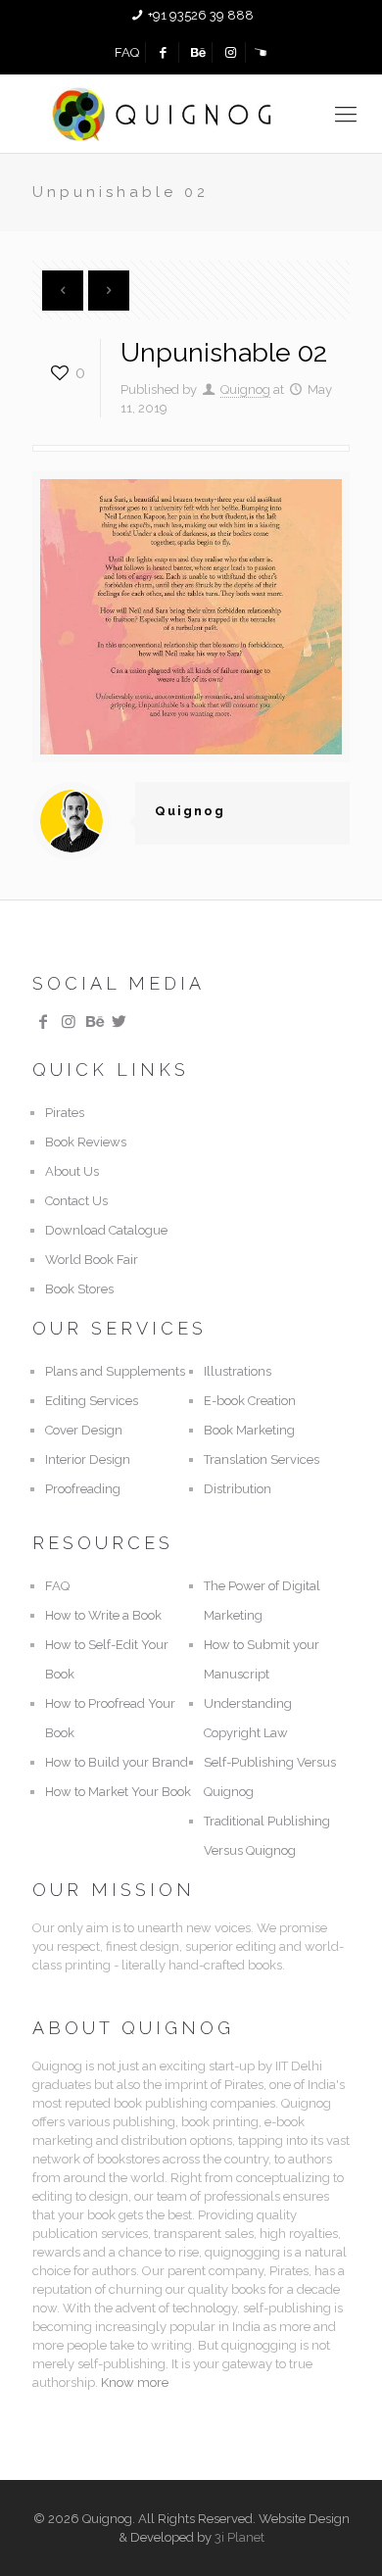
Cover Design (84, 1430)
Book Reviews (86, 1142)
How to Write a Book (103, 1615)
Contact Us (76, 1201)
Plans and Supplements (115, 1371)
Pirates (65, 1113)
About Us (72, 1171)
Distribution (238, 1489)
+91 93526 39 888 (201, 15)
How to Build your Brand (117, 1762)
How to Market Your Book (118, 1792)
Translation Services (262, 1459)
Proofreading (83, 1489)
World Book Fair (92, 1260)
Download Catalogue (106, 1230)
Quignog (245, 389)
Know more (135, 2382)
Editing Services (92, 1401)
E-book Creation (250, 1401)
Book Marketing (249, 1430)
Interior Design (88, 1459)
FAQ (127, 52)
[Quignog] (191, 114)
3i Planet (239, 2537)
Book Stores (79, 1289)
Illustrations (238, 1371)
